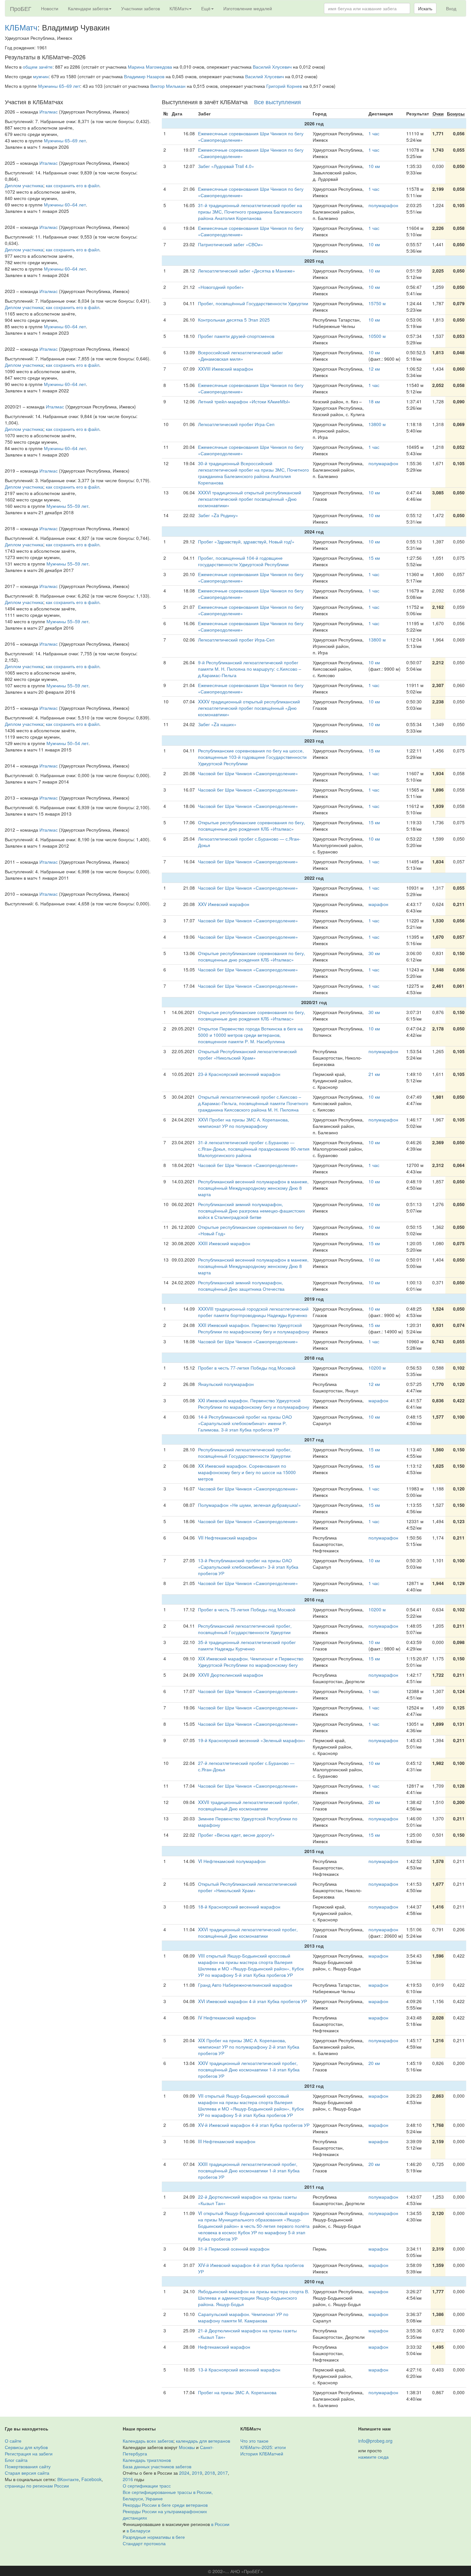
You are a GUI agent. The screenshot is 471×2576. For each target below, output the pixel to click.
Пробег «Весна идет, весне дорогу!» (236, 1835)
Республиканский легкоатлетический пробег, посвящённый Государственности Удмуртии (245, 1453)
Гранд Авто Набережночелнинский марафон (245, 1985)
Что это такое (254, 2441)
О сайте (13, 2441)
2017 (223, 2473)
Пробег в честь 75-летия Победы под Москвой (247, 1609)
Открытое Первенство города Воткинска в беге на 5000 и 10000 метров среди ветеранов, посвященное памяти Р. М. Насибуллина (250, 1035)
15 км (374, 558)
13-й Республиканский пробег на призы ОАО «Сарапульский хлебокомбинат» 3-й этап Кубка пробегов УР (248, 1567)
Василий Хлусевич (272, 67)
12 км (374, 369)
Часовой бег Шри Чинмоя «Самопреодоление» (248, 773)
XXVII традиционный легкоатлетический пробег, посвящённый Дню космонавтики (248, 1805)
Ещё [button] (206, 8)
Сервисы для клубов (26, 2447)
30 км (374, 953)
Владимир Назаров (144, 76)
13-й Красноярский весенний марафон (239, 2370)
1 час (374, 133)
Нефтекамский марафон (224, 2347)
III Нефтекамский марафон (227, 2141)
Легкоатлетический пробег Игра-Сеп (236, 424)
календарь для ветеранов (203, 2441)
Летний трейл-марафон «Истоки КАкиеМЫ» (244, 401)
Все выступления (277, 102)
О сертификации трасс (147, 2486)
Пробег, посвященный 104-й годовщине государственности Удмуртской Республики (243, 561)
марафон (378, 904)
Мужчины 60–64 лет (65, 205)
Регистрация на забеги (29, 2454)
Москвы (187, 2447)
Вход (451, 8)
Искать (425, 8)
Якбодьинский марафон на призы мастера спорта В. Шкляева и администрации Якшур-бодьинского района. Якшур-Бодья (254, 2298)
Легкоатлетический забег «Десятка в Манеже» (247, 271)
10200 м (377, 1368)
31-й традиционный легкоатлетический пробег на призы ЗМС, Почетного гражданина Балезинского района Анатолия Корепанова (250, 212)
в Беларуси (138, 2530)
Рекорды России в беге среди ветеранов (165, 2505)
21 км (374, 1074)
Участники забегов (140, 8)
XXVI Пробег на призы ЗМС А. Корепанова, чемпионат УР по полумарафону (244, 1123)
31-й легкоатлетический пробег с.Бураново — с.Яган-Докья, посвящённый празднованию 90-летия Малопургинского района (254, 1149)
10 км (374, 166)
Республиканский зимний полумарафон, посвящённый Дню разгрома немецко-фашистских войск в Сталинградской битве (252, 1211)
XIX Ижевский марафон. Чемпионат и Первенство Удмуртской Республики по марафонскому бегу (251, 1662)
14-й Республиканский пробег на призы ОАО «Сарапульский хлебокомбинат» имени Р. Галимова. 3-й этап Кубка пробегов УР (245, 1423)
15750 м (377, 303)
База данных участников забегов (157, 2466)
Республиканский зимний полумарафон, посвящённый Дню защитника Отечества (241, 1286)
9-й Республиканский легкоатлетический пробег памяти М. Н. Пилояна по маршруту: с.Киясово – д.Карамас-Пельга (250, 669)
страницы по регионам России (37, 2486)
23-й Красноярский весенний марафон (239, 1074)
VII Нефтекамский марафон (227, 1538)
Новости (50, 8)
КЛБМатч (21, 27)
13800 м (377, 424)
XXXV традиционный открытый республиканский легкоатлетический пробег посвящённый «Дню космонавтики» (249, 708)
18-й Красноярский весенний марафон (239, 1907)
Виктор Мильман (168, 86)
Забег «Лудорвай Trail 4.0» (226, 166)
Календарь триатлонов (147, 2460)
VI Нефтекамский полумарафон (232, 1861)
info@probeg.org (375, 2441)
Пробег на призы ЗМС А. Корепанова (237, 2392)
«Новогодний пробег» (221, 287)
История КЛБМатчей (262, 2454)
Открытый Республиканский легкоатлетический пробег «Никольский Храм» (247, 1054)
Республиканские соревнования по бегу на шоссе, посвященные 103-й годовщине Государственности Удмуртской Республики (252, 757)
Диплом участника (24, 185)
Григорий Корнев (284, 86)
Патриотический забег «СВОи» (231, 244)
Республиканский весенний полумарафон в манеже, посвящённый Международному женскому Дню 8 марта (253, 1188)
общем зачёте (38, 67)
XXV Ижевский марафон (224, 904)
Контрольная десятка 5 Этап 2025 (234, 320)
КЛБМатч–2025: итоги (263, 2447)
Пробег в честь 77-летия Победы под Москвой (247, 1368)
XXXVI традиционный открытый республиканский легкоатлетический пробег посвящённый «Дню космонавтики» (250, 499)
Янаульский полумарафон (226, 1384)
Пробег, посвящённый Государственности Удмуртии (253, 303)
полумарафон (383, 205)
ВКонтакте (68, 2479)
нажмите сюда (373, 2457)
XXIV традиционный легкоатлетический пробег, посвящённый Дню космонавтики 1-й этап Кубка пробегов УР (249, 2069)
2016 (128, 2479)
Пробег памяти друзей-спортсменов (236, 336)
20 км (374, 1802)
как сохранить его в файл (73, 185)
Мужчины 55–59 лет (67, 506)
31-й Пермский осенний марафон (234, 2249)
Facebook (91, 2479)
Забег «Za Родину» (218, 515)
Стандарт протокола (144, 2543)
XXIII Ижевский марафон (224, 1243)
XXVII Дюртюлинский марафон (231, 1675)
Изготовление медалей (248, 8)
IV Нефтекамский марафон (227, 2018)
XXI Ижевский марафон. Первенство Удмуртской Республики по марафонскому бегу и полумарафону (254, 1404)
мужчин (41, 76)
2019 (197, 2473)
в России (220, 2524)
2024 (184, 2473)
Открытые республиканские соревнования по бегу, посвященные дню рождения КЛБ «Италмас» (252, 826)
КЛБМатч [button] (179, 8)
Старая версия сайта (27, 2473)
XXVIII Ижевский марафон (226, 369)
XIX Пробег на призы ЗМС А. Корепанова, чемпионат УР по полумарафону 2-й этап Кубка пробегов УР (249, 2047)
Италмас (49, 112)
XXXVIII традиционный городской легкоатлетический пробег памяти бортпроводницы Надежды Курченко (253, 1312)
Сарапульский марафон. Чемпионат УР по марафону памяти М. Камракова (243, 2317)
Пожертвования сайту (28, 2466)
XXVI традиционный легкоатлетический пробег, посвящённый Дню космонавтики (248, 1933)
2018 (210, 2473)
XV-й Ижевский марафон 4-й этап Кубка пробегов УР (254, 2125)
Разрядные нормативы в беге (154, 2537)
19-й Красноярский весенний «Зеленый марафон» (252, 1740)
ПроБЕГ (21, 8)
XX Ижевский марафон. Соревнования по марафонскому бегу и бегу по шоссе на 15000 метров (247, 1472)
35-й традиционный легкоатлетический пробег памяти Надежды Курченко (247, 1645)
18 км (374, 401)
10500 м (377, 336)
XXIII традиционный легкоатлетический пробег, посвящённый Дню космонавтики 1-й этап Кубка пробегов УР (249, 2170)
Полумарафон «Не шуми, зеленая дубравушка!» (249, 1505)
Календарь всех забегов (148, 2441)
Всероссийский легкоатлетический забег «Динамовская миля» (240, 356)
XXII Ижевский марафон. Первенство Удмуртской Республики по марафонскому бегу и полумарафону (254, 1328)
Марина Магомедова (150, 67)
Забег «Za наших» (217, 724)
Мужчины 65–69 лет (59, 86)
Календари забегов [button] (88, 8)
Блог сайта (16, 2460)
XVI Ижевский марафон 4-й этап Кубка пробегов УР (252, 2001)
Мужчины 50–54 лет (67, 743)
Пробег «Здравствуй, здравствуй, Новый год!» (246, 541)
